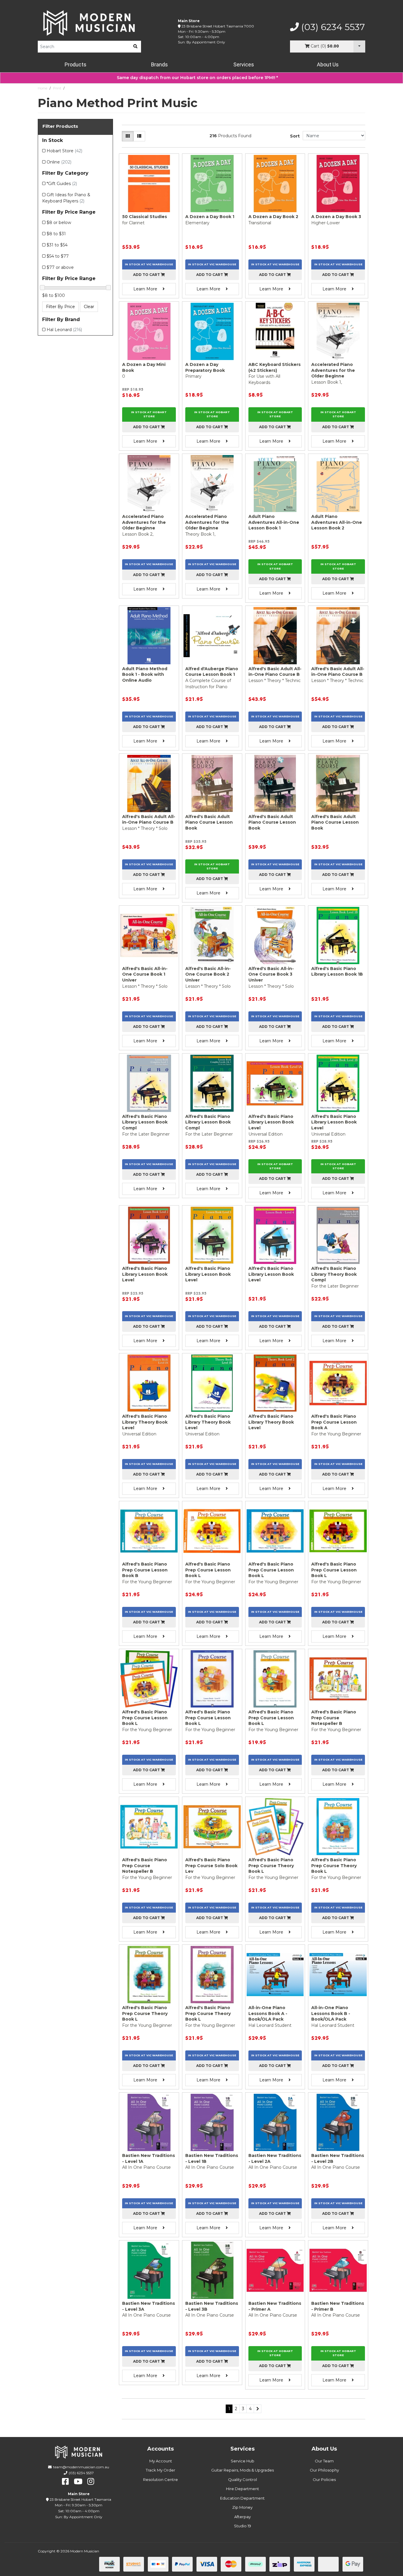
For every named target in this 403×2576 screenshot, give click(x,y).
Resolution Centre (160, 2479)
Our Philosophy (324, 2470)
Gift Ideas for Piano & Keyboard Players (66, 198)
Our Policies (324, 2479)
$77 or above (60, 267)
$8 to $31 (56, 234)
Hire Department (243, 2489)
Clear (89, 307)
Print (57, 88)
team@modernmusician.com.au (81, 2467)
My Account (161, 2461)
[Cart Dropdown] (359, 46)
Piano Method (78, 88)
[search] (135, 47)
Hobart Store (64, 151)
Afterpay (243, 2517)
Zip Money (242, 2507)
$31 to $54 (57, 245)
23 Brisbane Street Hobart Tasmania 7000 (218, 26)
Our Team (324, 2461)
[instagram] (91, 2482)
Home (42, 88)
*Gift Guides (62, 184)
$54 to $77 (58, 256)
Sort (295, 136)
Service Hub (243, 2461)
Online (59, 162)
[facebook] (65, 2482)
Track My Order (160, 2470)
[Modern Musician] (89, 23)
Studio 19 (243, 2526)
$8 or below (59, 223)
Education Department (242, 2498)
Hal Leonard (64, 330)
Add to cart (147, 275)
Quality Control (243, 2479)
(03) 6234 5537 (332, 27)
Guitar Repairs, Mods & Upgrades (243, 2470)
